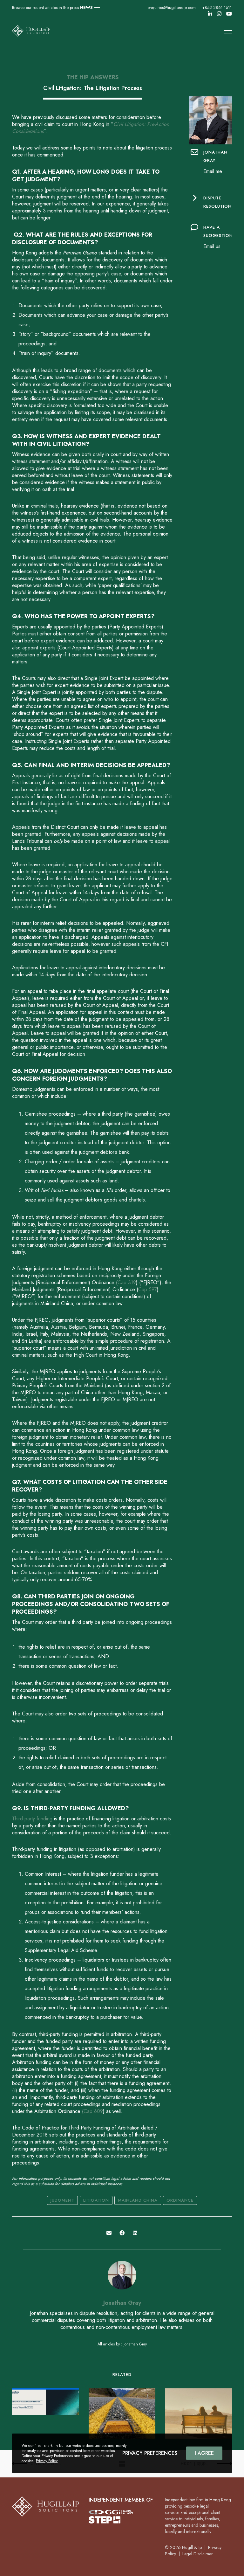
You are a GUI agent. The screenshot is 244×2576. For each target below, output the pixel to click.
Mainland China (138, 2200)
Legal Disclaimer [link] (198, 2554)
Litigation (96, 2200)
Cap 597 (148, 1289)
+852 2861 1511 (217, 7)
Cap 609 (93, 2111)
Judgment (62, 2200)
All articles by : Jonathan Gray (122, 2344)
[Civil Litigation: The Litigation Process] (109, 2233)
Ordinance (180, 2200)
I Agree (204, 2453)
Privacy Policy (47, 2461)
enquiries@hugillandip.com (172, 7)
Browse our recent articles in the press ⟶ (56, 7)
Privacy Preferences (150, 2453)
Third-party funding (32, 1819)
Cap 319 (127, 1282)
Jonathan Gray (122, 2303)
